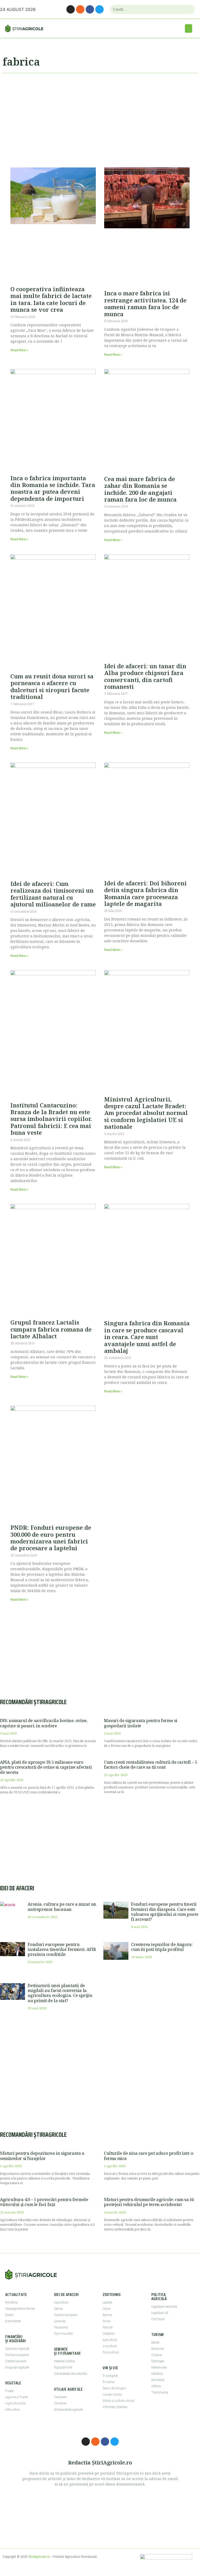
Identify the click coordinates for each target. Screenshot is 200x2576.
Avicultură (110, 2346)
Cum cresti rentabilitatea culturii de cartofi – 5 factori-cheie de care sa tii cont (150, 1765)
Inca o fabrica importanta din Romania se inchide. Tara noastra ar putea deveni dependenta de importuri (53, 488)
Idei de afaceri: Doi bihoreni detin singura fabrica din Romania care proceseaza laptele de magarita (145, 893)
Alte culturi (13, 2410)
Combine (60, 2403)
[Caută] (189, 9)
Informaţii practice (115, 2407)
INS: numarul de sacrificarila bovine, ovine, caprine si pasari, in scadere (44, 1723)
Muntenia (158, 2380)
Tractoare (60, 2397)
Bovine (107, 2315)
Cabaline (108, 2334)
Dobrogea (158, 2361)
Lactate (107, 2302)
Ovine (107, 2321)
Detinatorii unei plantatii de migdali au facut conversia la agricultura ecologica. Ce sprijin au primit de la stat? (60, 1993)
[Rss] (80, 9)
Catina (58, 2309)
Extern (10, 2315)
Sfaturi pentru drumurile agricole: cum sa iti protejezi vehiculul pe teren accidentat (149, 2202)
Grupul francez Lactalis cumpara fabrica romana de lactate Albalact (51, 1329)
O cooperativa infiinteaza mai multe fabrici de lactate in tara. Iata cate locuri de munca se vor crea (51, 299)
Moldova (157, 2374)
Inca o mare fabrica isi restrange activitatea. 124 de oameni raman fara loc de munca (145, 303)
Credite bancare (16, 2361)
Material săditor (64, 2361)
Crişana (157, 2355)
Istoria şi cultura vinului (119, 2401)
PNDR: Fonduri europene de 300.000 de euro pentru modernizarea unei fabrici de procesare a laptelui (51, 1538)
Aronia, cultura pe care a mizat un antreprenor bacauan (62, 1907)
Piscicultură (111, 2352)
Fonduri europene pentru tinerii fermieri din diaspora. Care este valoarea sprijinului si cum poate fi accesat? (165, 1912)
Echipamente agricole (68, 2410)
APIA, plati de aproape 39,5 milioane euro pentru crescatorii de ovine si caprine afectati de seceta (46, 1767)
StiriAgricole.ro (39, 2557)
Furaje (9, 2391)
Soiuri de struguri (114, 2388)
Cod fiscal (158, 2319)
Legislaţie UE (160, 2313)
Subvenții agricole (17, 2349)
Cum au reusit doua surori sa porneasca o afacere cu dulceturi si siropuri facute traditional (52, 686)
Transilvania (160, 2392)
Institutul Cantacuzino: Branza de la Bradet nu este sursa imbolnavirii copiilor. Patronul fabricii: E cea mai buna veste (51, 1119)
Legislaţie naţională (164, 2307)
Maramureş (159, 2367)
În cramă (109, 2382)
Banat (155, 2343)
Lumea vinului (112, 2395)
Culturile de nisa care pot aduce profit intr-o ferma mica (149, 2156)
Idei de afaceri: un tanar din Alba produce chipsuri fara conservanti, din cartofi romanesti (145, 676)
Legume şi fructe (16, 2397)
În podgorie (110, 2376)
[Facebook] (90, 9)
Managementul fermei (20, 2309)
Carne (107, 2309)
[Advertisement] (100, 118)
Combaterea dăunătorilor (71, 2374)
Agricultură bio (15, 2403)
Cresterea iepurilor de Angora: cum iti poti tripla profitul (162, 1947)
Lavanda (60, 2321)
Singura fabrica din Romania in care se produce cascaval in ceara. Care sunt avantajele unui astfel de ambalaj (147, 1337)
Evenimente (13, 2321)
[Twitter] (99, 9)
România (11, 2302)
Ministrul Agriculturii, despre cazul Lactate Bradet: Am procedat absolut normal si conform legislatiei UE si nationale (146, 1113)
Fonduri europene (17, 2355)
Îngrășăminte (63, 2367)
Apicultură (110, 2340)
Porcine (108, 2327)
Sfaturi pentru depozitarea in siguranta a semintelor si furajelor (42, 2156)
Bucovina (158, 2349)
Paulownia (61, 2327)
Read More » (19, 350)
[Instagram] (71, 9)
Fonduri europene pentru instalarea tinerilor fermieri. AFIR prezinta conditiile (62, 1949)
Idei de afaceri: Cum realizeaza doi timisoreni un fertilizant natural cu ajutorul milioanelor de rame (53, 894)
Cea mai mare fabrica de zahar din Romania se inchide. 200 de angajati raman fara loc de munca (140, 489)
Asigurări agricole (17, 2367)
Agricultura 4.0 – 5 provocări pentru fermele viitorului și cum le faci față (44, 2202)
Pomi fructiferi (64, 2334)
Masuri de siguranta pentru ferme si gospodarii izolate (141, 1723)
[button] (189, 28)
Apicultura (61, 2302)
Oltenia (156, 2386)
